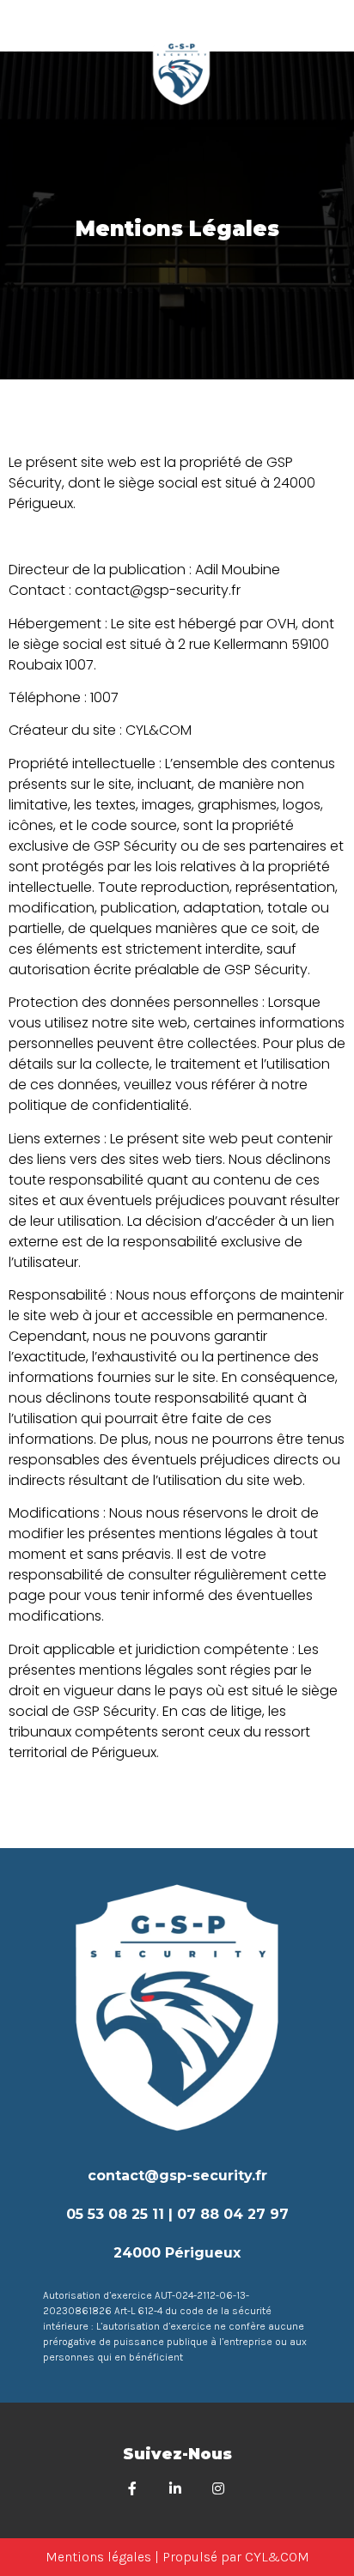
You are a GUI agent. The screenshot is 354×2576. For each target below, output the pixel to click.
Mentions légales (98, 2557)
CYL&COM (277, 2557)
